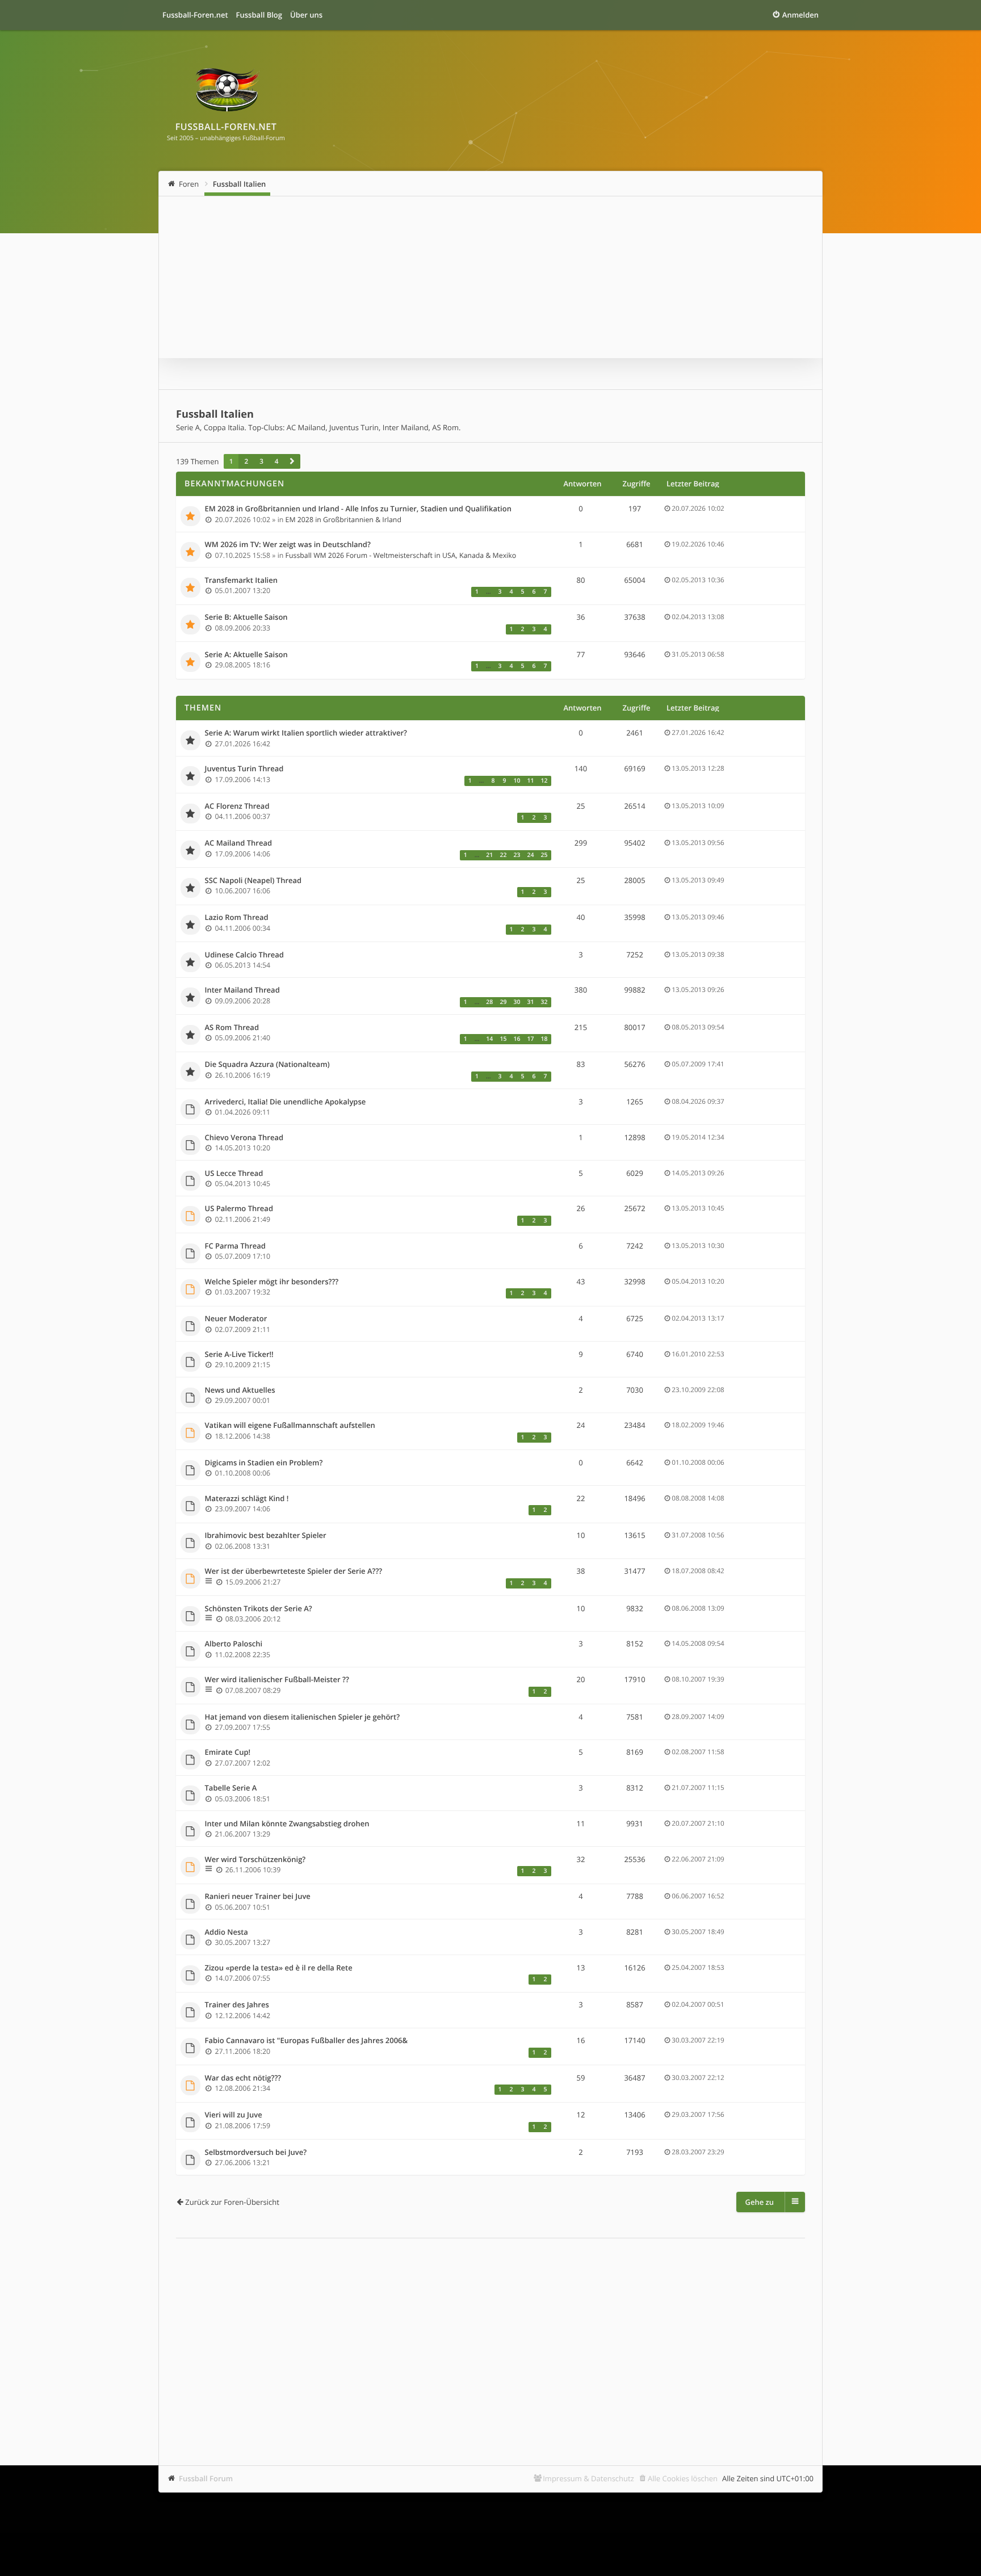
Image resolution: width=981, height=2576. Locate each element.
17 (530, 1039)
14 (489, 1039)
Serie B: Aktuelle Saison (246, 617)
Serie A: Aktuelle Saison (246, 655)
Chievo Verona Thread (244, 1138)
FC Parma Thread (235, 1246)
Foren (189, 184)
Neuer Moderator (236, 1319)
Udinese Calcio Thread (244, 955)
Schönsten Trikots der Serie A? (259, 1609)
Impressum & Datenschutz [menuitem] (588, 2478)
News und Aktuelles (240, 1390)
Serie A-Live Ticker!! (239, 1355)
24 (530, 855)
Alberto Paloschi (234, 1644)
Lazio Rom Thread (237, 918)
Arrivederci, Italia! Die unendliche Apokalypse (286, 1102)
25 (544, 855)
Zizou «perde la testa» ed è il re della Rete (279, 1968)
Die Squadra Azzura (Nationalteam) (267, 1065)
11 (530, 781)
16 (517, 1039)
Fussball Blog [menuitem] (259, 15)
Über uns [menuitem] (306, 15)
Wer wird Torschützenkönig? (255, 1860)
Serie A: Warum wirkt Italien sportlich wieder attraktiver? (306, 733)
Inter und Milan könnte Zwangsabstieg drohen (287, 1824)
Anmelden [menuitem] (800, 15)
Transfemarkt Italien (241, 581)
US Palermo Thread (239, 1209)
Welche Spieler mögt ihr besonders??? (272, 1282)
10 (517, 781)
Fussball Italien (240, 184)
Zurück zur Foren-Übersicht (232, 2202)
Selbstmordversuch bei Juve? (256, 2153)
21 (489, 855)
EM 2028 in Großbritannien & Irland (343, 520)
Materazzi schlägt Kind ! (247, 1499)
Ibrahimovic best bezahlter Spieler (266, 1536)
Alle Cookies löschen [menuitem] (683, 2478)
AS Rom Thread (232, 1028)
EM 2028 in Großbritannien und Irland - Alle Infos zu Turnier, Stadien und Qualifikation (358, 509)
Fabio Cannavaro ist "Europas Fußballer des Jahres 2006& (307, 2041)
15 (503, 1039)
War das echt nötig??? (243, 2078)
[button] (292, 461)
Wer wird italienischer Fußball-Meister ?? (277, 1680)
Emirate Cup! (228, 1753)
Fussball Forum (206, 2478)
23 (517, 855)
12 (544, 781)
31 (530, 1002)
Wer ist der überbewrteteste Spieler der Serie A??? (294, 1571)
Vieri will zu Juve (234, 2115)
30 (517, 1002)
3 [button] (261, 461)
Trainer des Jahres (237, 2005)
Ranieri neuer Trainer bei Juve (258, 1897)
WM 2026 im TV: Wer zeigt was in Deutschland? (288, 545)
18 (544, 1039)
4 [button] (277, 461)
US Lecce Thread (234, 1174)
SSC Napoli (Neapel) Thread (253, 881)
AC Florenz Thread (237, 806)
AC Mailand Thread (239, 843)
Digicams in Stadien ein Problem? (264, 1463)
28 (489, 1002)
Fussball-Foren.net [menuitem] (195, 15)
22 (503, 855)
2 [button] (246, 461)
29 (503, 1002)
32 (544, 1002)
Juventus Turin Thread (244, 769)
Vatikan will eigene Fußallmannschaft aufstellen (290, 1426)
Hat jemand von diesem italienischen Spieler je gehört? (303, 1717)
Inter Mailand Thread (242, 990)
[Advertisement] (491, 2335)
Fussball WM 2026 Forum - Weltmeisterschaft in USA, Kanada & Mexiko (401, 555)
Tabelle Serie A (231, 1788)
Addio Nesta (227, 1932)
